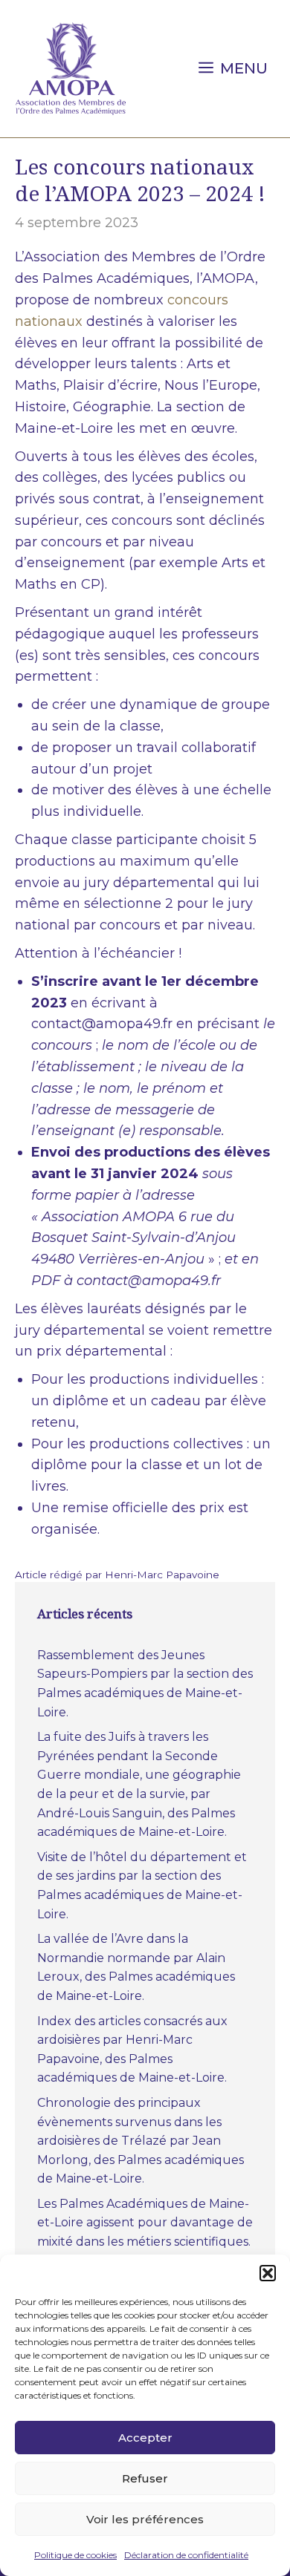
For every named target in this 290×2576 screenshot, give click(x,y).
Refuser (145, 2478)
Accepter (145, 2438)
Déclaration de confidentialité (186, 2555)
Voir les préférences (145, 2519)
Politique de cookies (75, 2555)
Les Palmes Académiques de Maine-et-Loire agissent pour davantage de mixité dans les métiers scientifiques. (145, 2223)
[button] (268, 2273)
